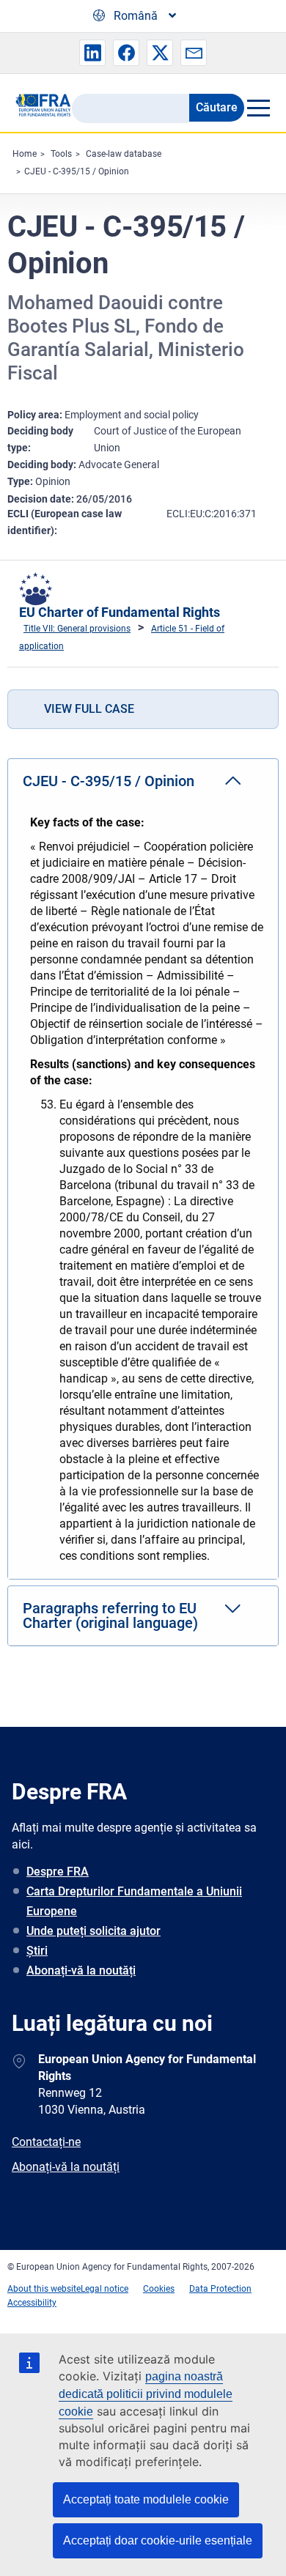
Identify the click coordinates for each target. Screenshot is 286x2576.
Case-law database (124, 154)
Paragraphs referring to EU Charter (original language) (110, 1615)
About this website (44, 2289)
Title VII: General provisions (77, 629)
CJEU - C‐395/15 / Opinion (77, 171)
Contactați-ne (46, 2142)
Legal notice (104, 2289)
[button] (92, 53)
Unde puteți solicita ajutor (93, 1931)
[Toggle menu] (258, 108)
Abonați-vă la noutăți (81, 1970)
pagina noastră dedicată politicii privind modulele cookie (146, 2394)
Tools (61, 154)
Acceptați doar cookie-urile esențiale (158, 2540)
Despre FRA (58, 1872)
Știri (37, 1951)
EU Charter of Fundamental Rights (120, 612)
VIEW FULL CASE (89, 709)
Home (25, 154)
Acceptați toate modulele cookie (146, 2499)
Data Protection (220, 2289)
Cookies (159, 2289)
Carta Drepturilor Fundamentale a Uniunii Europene (134, 1901)
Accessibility (32, 2303)
